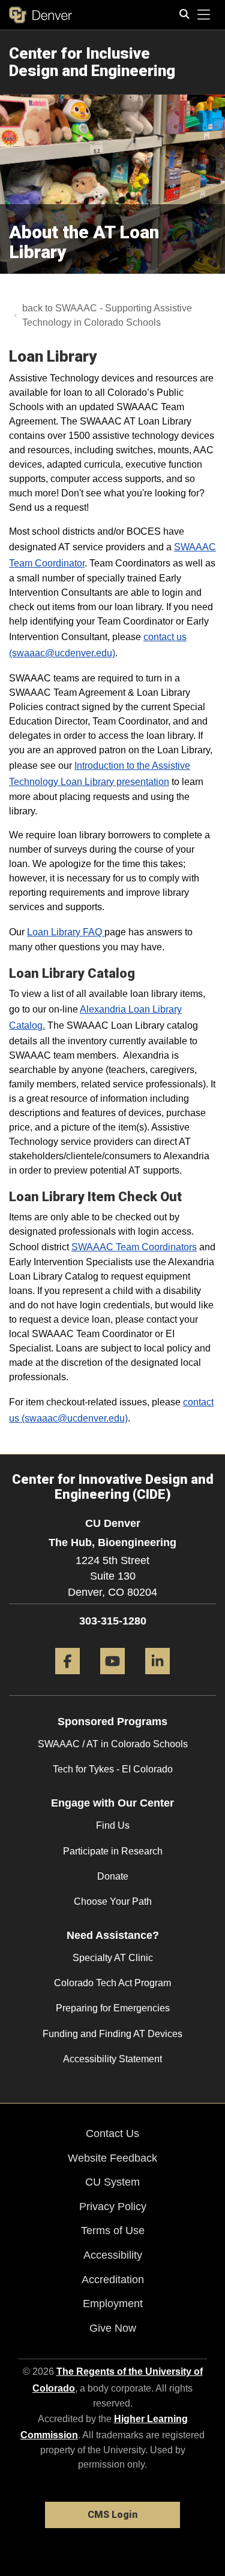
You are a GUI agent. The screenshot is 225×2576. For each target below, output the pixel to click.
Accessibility (113, 2255)
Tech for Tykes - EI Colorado (113, 1769)
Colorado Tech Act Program (112, 1983)
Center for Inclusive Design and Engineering (92, 62)
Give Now (113, 2328)
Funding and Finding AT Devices (112, 2034)
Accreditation (113, 2280)
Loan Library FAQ (66, 932)
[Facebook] (67, 1679)
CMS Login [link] (112, 2515)
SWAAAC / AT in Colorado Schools (113, 1744)
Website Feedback (112, 2158)
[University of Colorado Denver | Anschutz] (40, 15)
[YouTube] (112, 1679)
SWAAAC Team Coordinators (134, 1247)
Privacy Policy (113, 2207)
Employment (113, 2304)
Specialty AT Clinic (113, 1958)
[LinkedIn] (157, 1679)
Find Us (113, 1825)
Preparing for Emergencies (113, 2008)
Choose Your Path (113, 1901)
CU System (112, 2182)
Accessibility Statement (112, 2059)
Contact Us (112, 2133)
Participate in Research (113, 1851)
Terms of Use (113, 2230)
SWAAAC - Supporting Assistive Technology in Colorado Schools (107, 315)
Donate (113, 1876)
